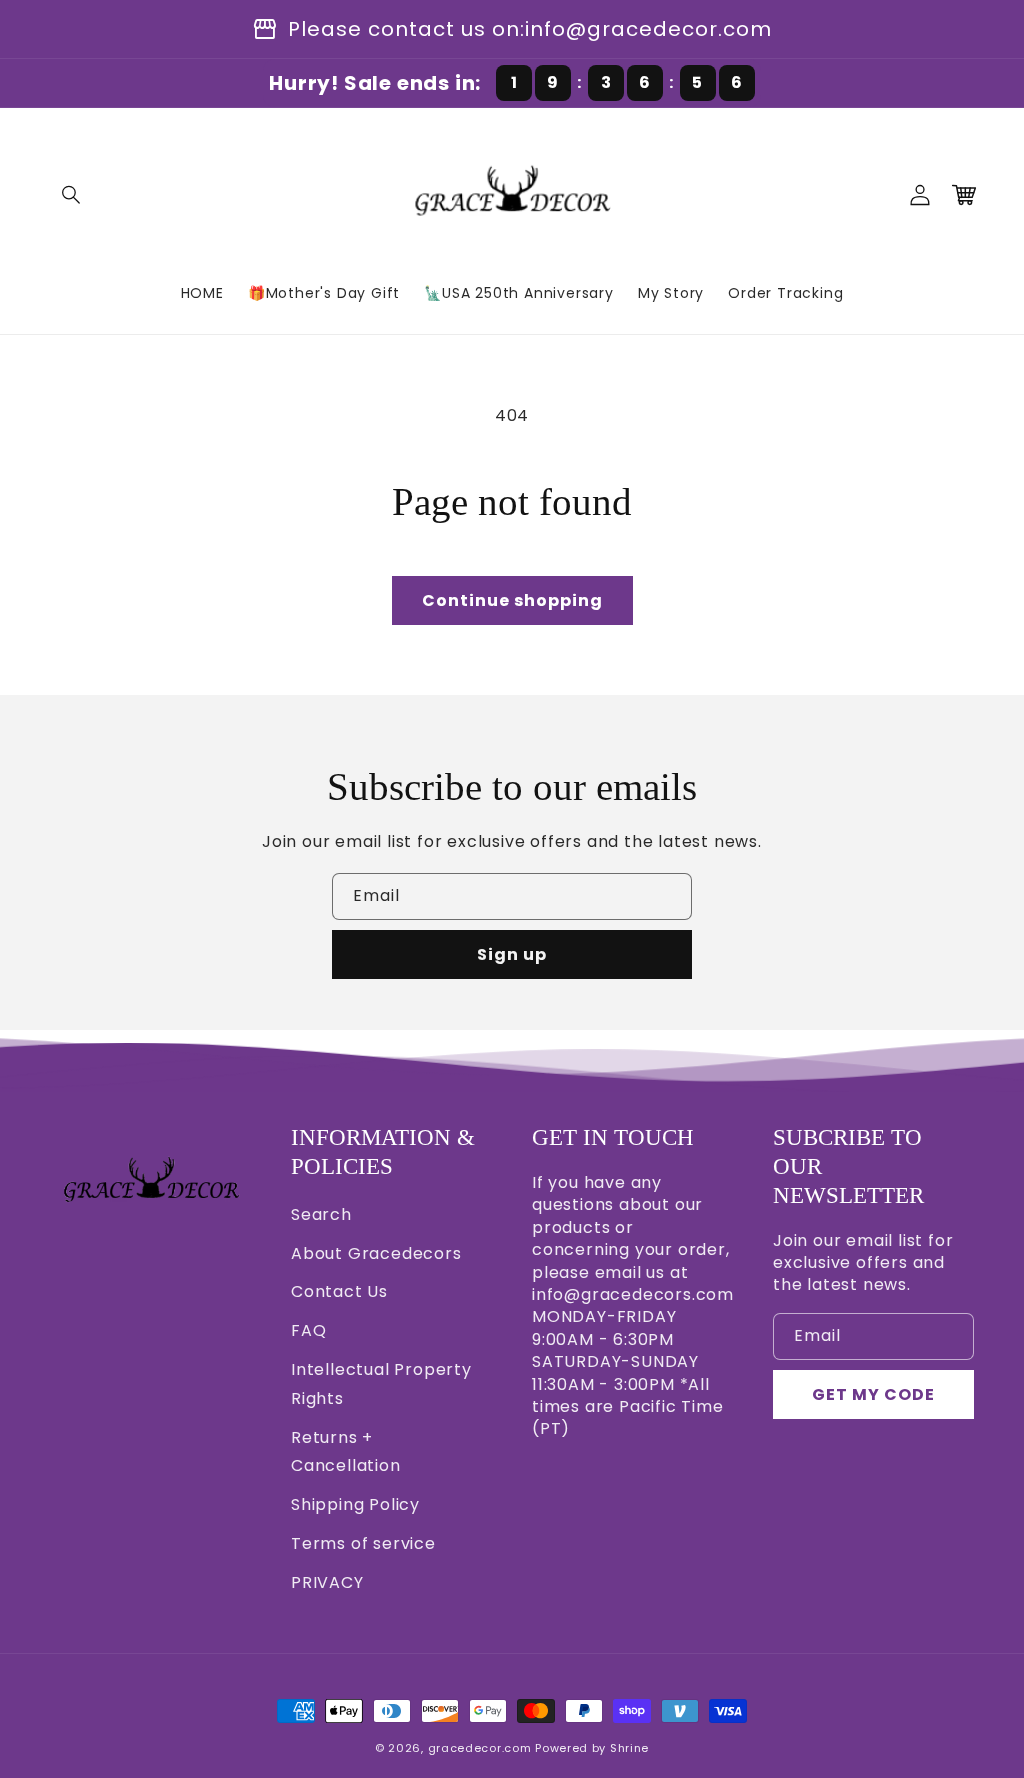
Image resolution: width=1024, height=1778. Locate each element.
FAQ (308, 1330)
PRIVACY (327, 1582)
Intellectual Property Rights (381, 1384)
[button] (72, 195)
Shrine (629, 1748)
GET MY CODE (873, 1394)
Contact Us (339, 1291)
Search (321, 1214)
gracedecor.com (480, 1748)
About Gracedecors (376, 1253)
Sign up (512, 954)
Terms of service (363, 1543)
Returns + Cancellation (346, 1452)
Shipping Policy (355, 1504)
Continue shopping (512, 600)
